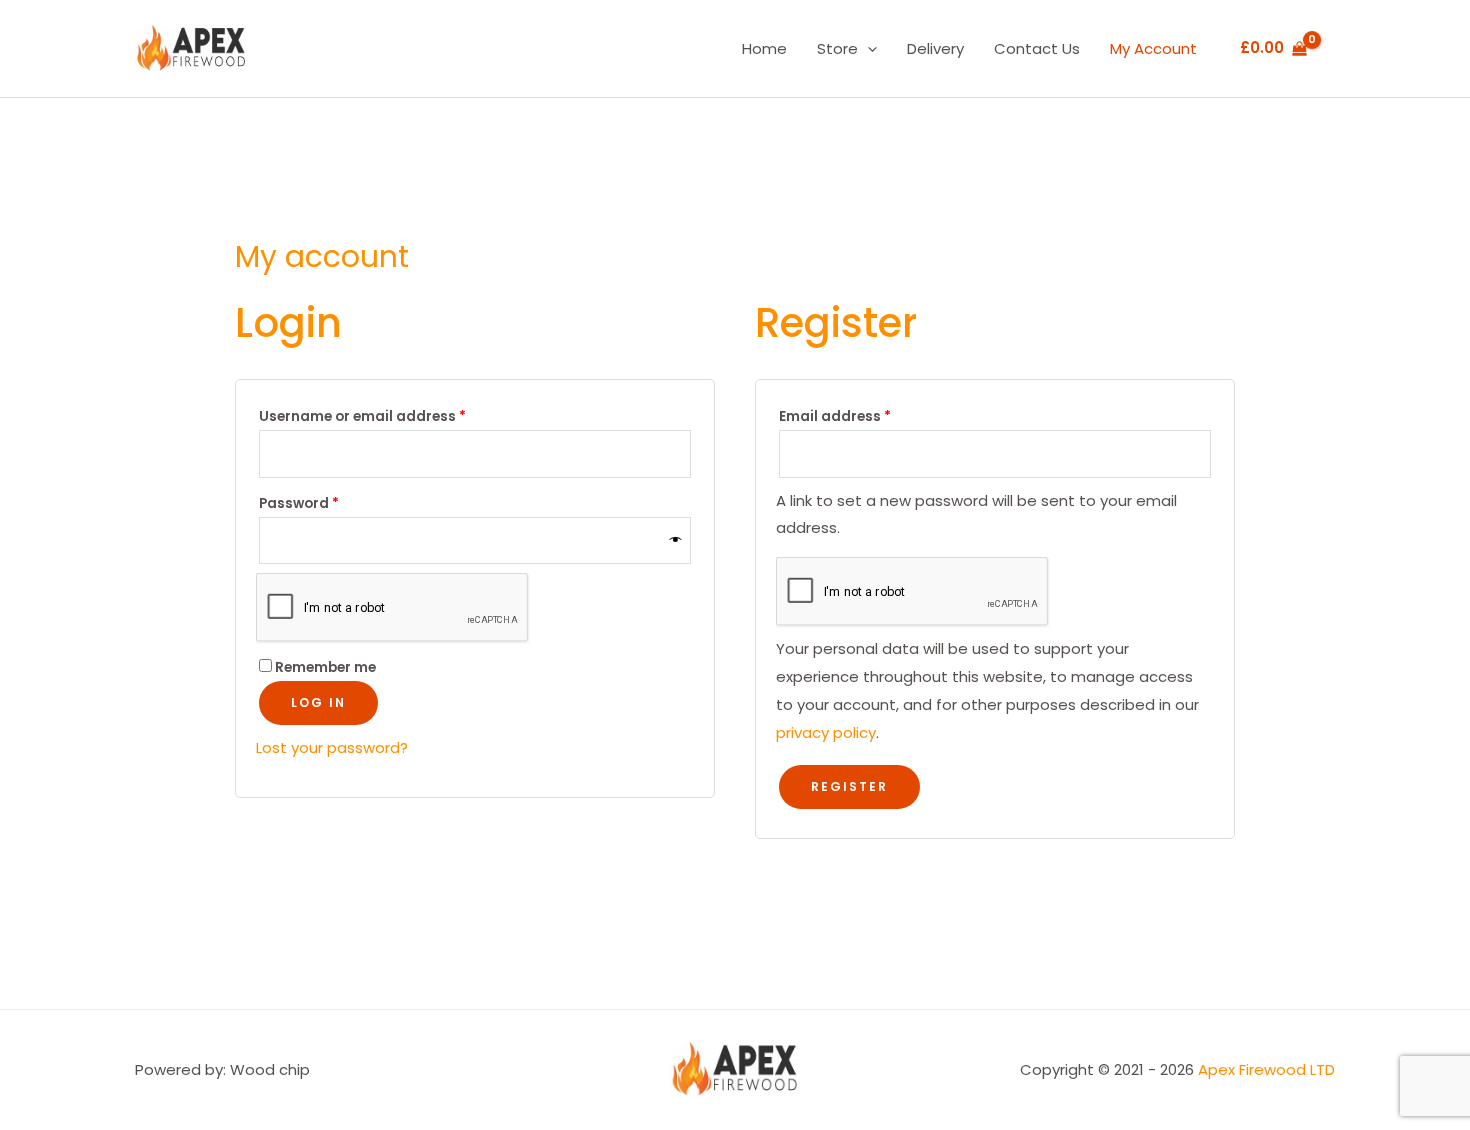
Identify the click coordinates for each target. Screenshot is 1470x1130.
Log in (318, 702)
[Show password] (676, 540)
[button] (867, 49)
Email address (866, 414)
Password (330, 501)
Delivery (935, 48)
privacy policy (826, 732)
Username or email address (394, 414)
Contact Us (1037, 48)
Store (837, 48)
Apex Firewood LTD (1266, 1069)
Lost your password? (332, 747)
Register (849, 786)
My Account (1153, 48)
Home (764, 48)
